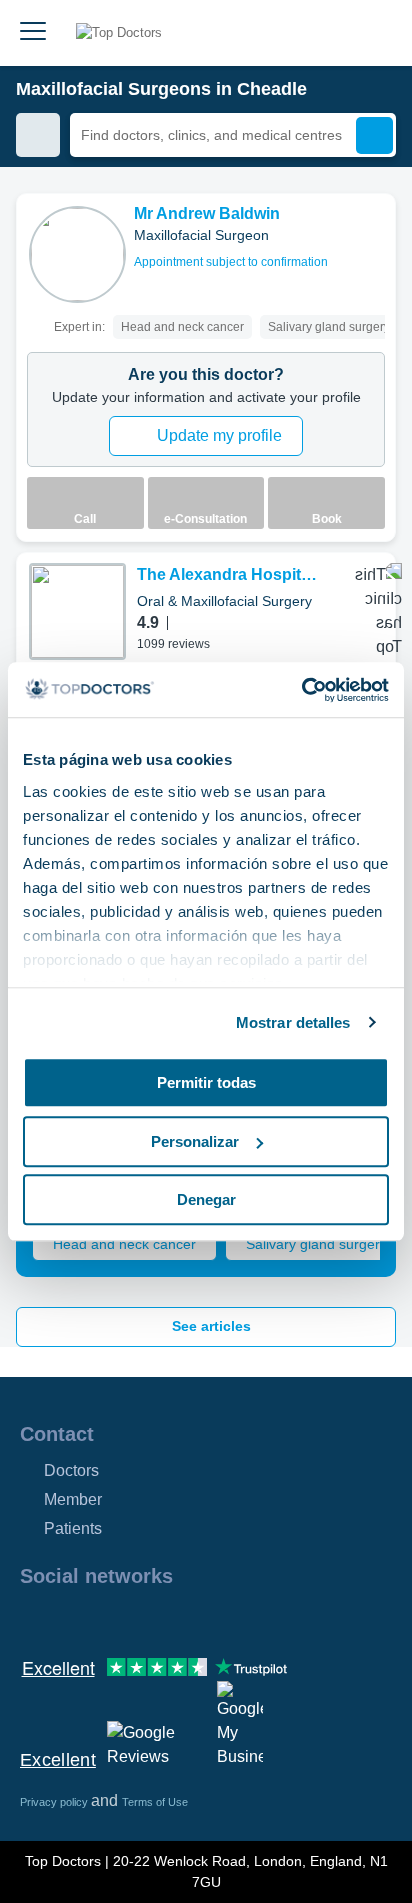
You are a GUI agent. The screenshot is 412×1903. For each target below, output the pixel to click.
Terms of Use (155, 1802)
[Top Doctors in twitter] (142, 1619)
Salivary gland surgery (316, 1244)
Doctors (71, 1470)
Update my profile (219, 435)
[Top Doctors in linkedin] (106, 1619)
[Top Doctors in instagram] (70, 1619)
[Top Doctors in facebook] (34, 1619)
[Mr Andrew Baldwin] (77, 254)
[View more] (373, 236)
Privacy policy (55, 1802)
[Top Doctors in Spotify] (252, 1619)
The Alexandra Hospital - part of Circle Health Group (230, 576)
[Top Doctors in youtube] (178, 1619)
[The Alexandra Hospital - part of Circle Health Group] (77, 611)
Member (73, 1499)
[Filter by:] (38, 135)
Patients (73, 1528)
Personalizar (195, 1141)
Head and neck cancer (124, 1244)
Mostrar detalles (293, 1022)
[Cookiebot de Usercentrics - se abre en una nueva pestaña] (301, 690)
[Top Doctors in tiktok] (214, 1619)
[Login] (374, 33)
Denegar (206, 1199)
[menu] (33, 33)
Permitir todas (206, 1082)
